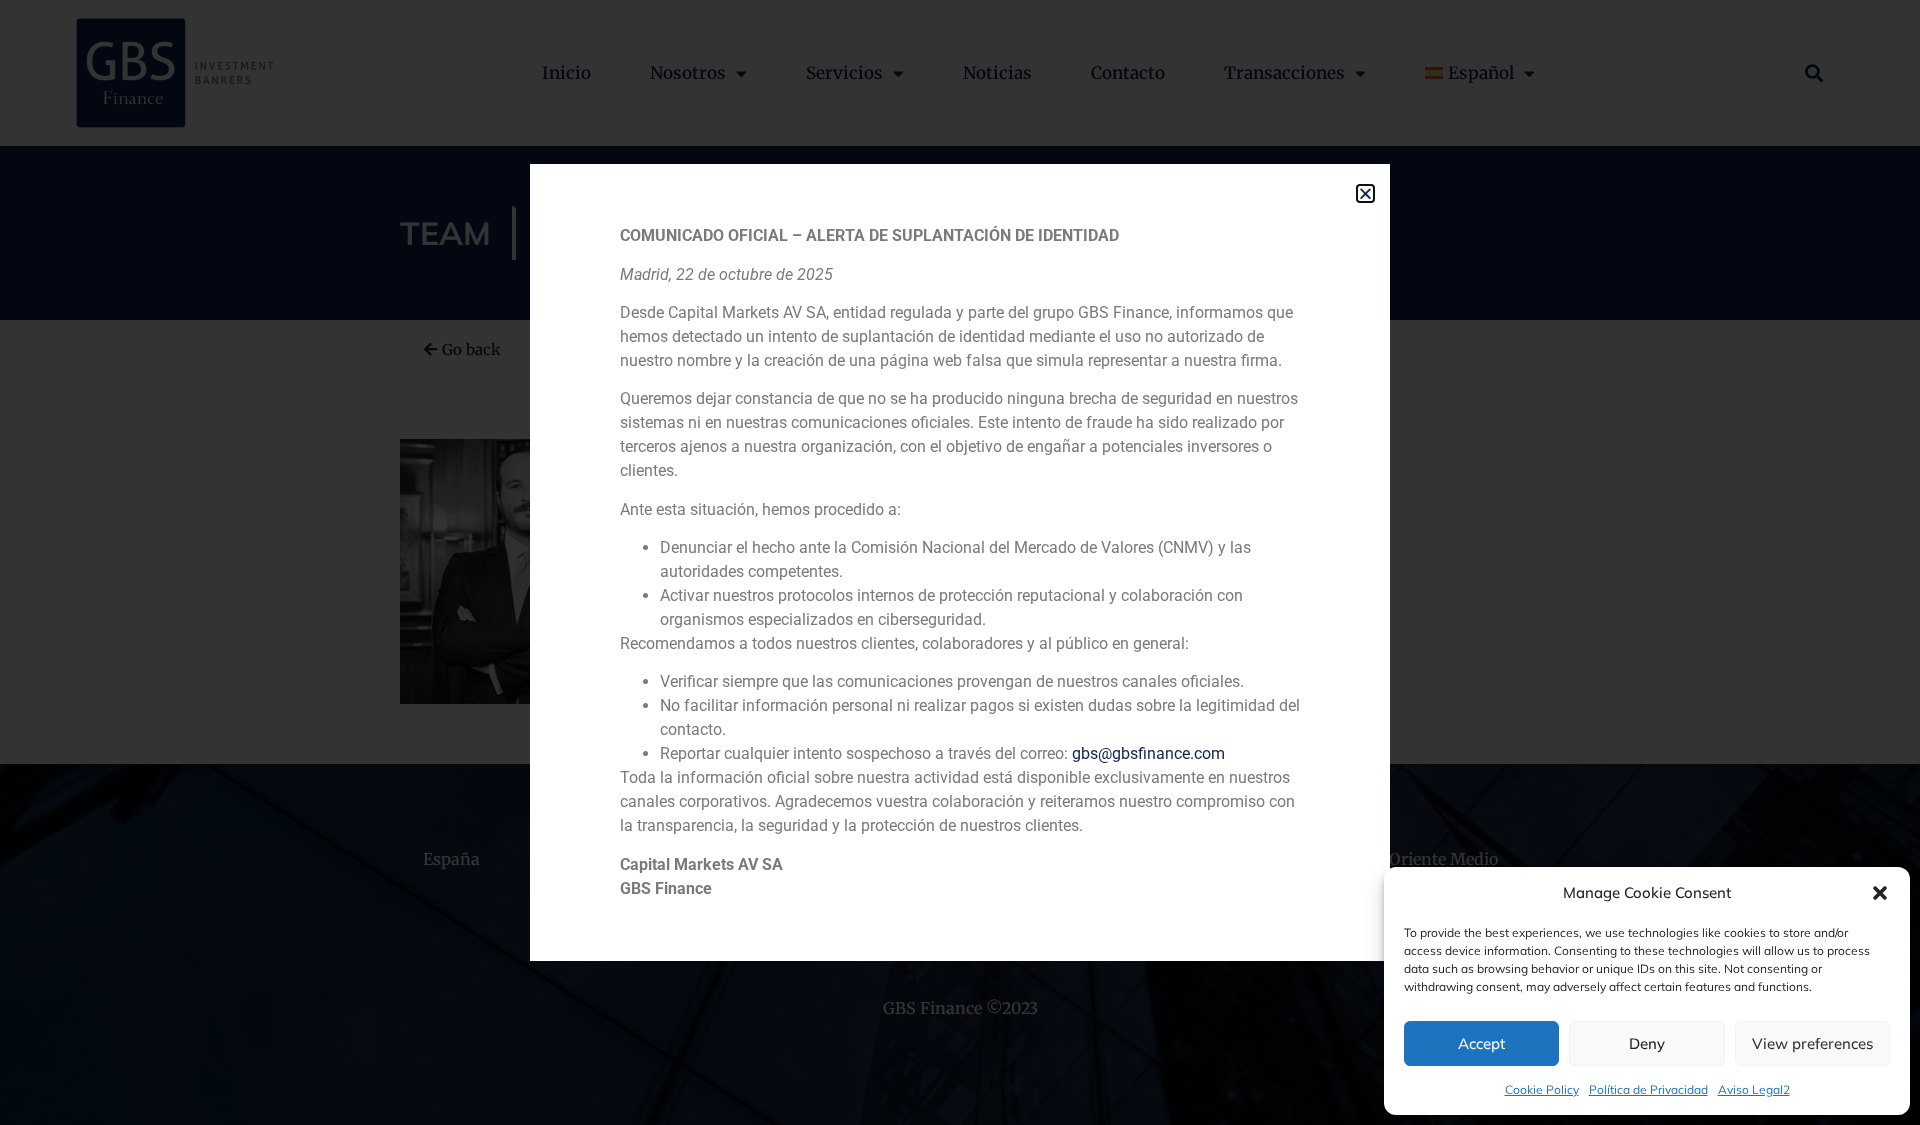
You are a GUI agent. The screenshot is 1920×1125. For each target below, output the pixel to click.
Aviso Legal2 (1754, 1089)
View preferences (1812, 1043)
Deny (1647, 1043)
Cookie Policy (1542, 1089)
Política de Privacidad (1648, 1089)
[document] (960, 562)
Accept (1481, 1043)
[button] (1880, 893)
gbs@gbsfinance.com (1148, 753)
